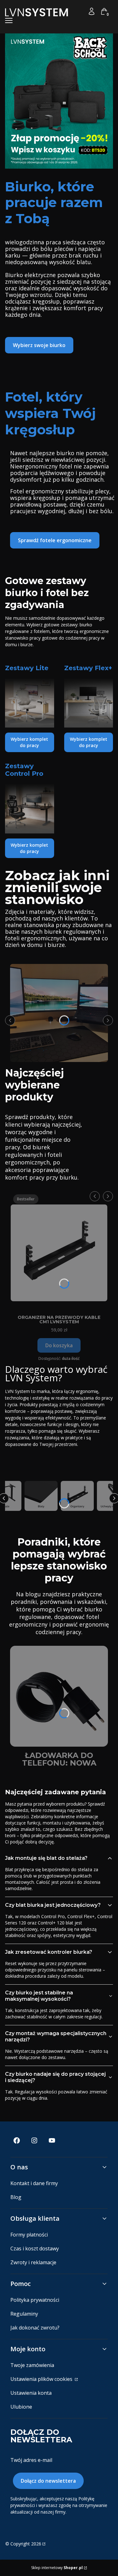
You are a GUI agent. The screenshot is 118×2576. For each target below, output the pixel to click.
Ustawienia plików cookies (42, 2379)
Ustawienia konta (31, 2393)
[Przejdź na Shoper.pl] (43, 2544)
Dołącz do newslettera (48, 2481)
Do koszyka (59, 1345)
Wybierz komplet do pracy (29, 742)
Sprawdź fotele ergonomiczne (55, 540)
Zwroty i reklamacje (33, 2262)
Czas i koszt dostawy (35, 2248)
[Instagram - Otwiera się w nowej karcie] (34, 2141)
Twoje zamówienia (32, 2365)
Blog (16, 2197)
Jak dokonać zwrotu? (35, 2328)
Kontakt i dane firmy (34, 2183)
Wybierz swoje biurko (39, 345)
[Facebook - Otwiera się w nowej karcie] (17, 2141)
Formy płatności (29, 2235)
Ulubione (21, 2407)
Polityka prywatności (35, 2300)
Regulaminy (24, 2314)
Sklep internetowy (57, 2568)
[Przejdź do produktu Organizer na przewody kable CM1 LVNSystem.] (59, 1250)
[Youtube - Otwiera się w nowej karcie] (52, 2141)
